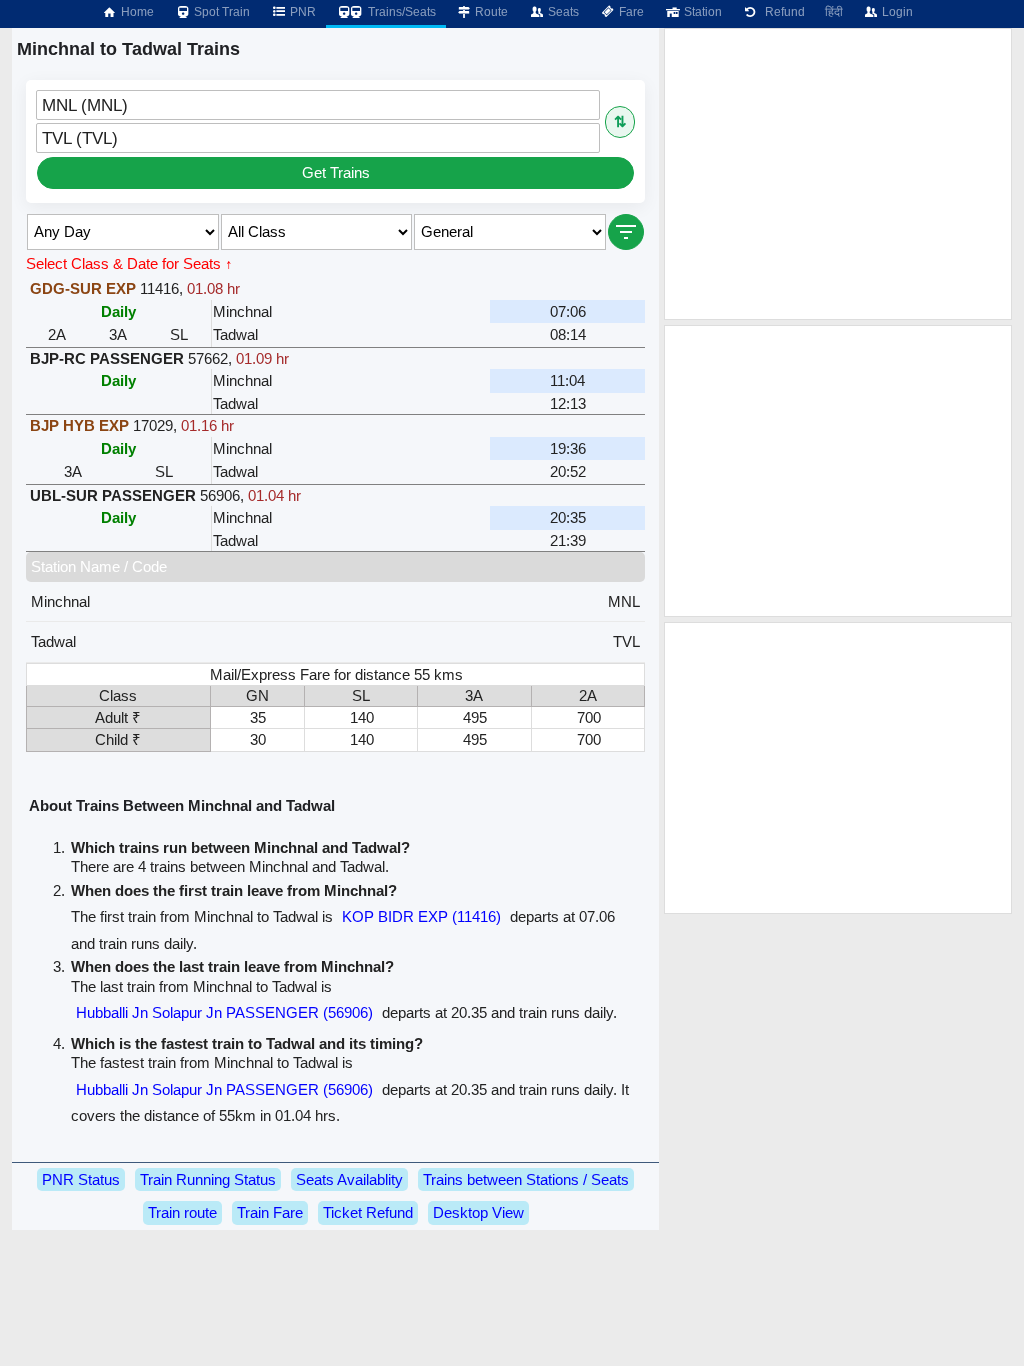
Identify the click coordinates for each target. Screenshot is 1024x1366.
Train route (182, 1212)
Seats (562, 12)
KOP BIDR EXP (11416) (421, 916)
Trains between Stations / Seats (526, 1179)
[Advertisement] (838, 174)
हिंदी (834, 12)
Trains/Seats (400, 12)
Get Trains (336, 172)
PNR (301, 12)
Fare (630, 12)
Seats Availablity (349, 1179)
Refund (782, 12)
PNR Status (81, 1179)
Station (701, 12)
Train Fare (270, 1212)
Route (490, 12)
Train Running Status (208, 1179)
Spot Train (220, 12)
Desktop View (478, 1212)
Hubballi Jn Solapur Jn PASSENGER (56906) (224, 1012)
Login (896, 12)
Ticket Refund (368, 1212)
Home (136, 12)
